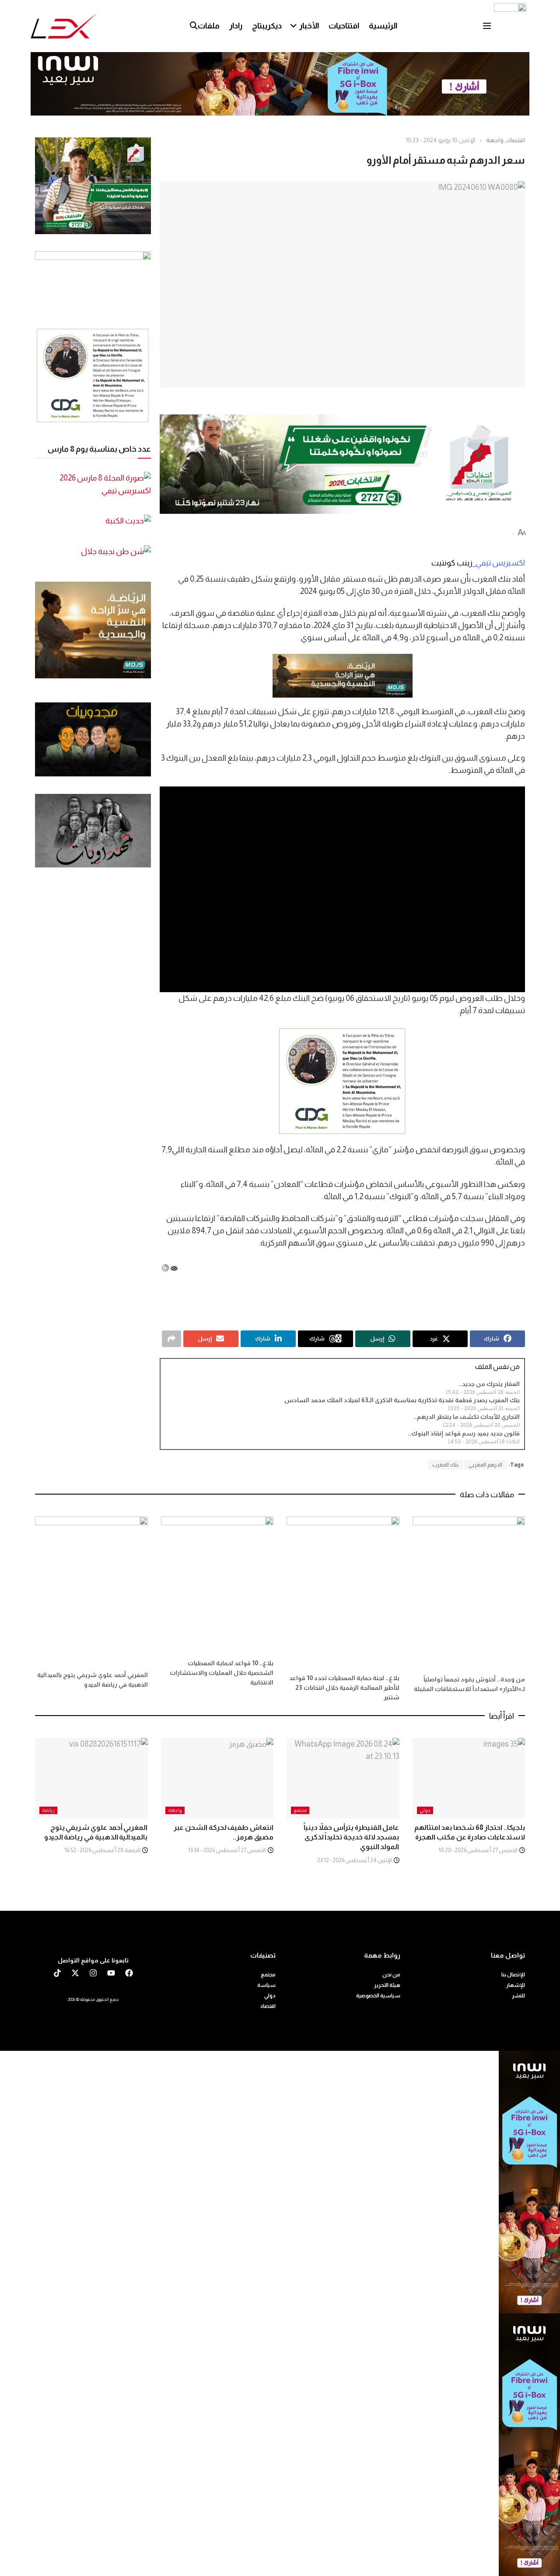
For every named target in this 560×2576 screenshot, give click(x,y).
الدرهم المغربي (485, 1465)
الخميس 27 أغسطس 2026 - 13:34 (227, 1850)
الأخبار (309, 26)
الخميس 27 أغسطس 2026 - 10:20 (478, 1850)
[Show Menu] (487, 26)
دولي (425, 1810)
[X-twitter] (75, 1973)
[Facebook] (129, 1973)
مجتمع (300, 1810)
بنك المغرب (445, 1465)
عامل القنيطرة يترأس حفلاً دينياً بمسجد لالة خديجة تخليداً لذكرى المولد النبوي (352, 1837)
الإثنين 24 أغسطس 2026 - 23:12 (355, 1860)
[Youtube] (111, 1973)
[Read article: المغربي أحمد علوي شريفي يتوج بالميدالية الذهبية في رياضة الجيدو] (91, 1778)
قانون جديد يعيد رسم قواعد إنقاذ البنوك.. (464, 1433)
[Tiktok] (57, 1973)
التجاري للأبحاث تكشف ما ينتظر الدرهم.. (467, 1417)
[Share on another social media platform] (171, 1339)
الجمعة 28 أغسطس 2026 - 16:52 (103, 1850)
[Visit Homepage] (64, 26)
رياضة (48, 1810)
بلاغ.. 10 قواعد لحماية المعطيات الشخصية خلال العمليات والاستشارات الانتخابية (222, 1673)
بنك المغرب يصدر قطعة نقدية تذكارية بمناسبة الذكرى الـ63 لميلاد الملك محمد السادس (402, 1400)
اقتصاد (516, 140)
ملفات (209, 26)
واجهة (495, 140)
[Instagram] (93, 1973)
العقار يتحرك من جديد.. (489, 1384)
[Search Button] (194, 26)
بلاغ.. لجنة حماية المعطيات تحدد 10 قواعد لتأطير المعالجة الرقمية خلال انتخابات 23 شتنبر (344, 1688)
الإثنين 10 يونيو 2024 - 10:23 (440, 140)
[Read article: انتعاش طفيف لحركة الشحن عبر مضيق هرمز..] (217, 1778)
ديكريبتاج (267, 26)
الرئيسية (383, 26)
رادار (236, 26)
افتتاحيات (344, 26)
